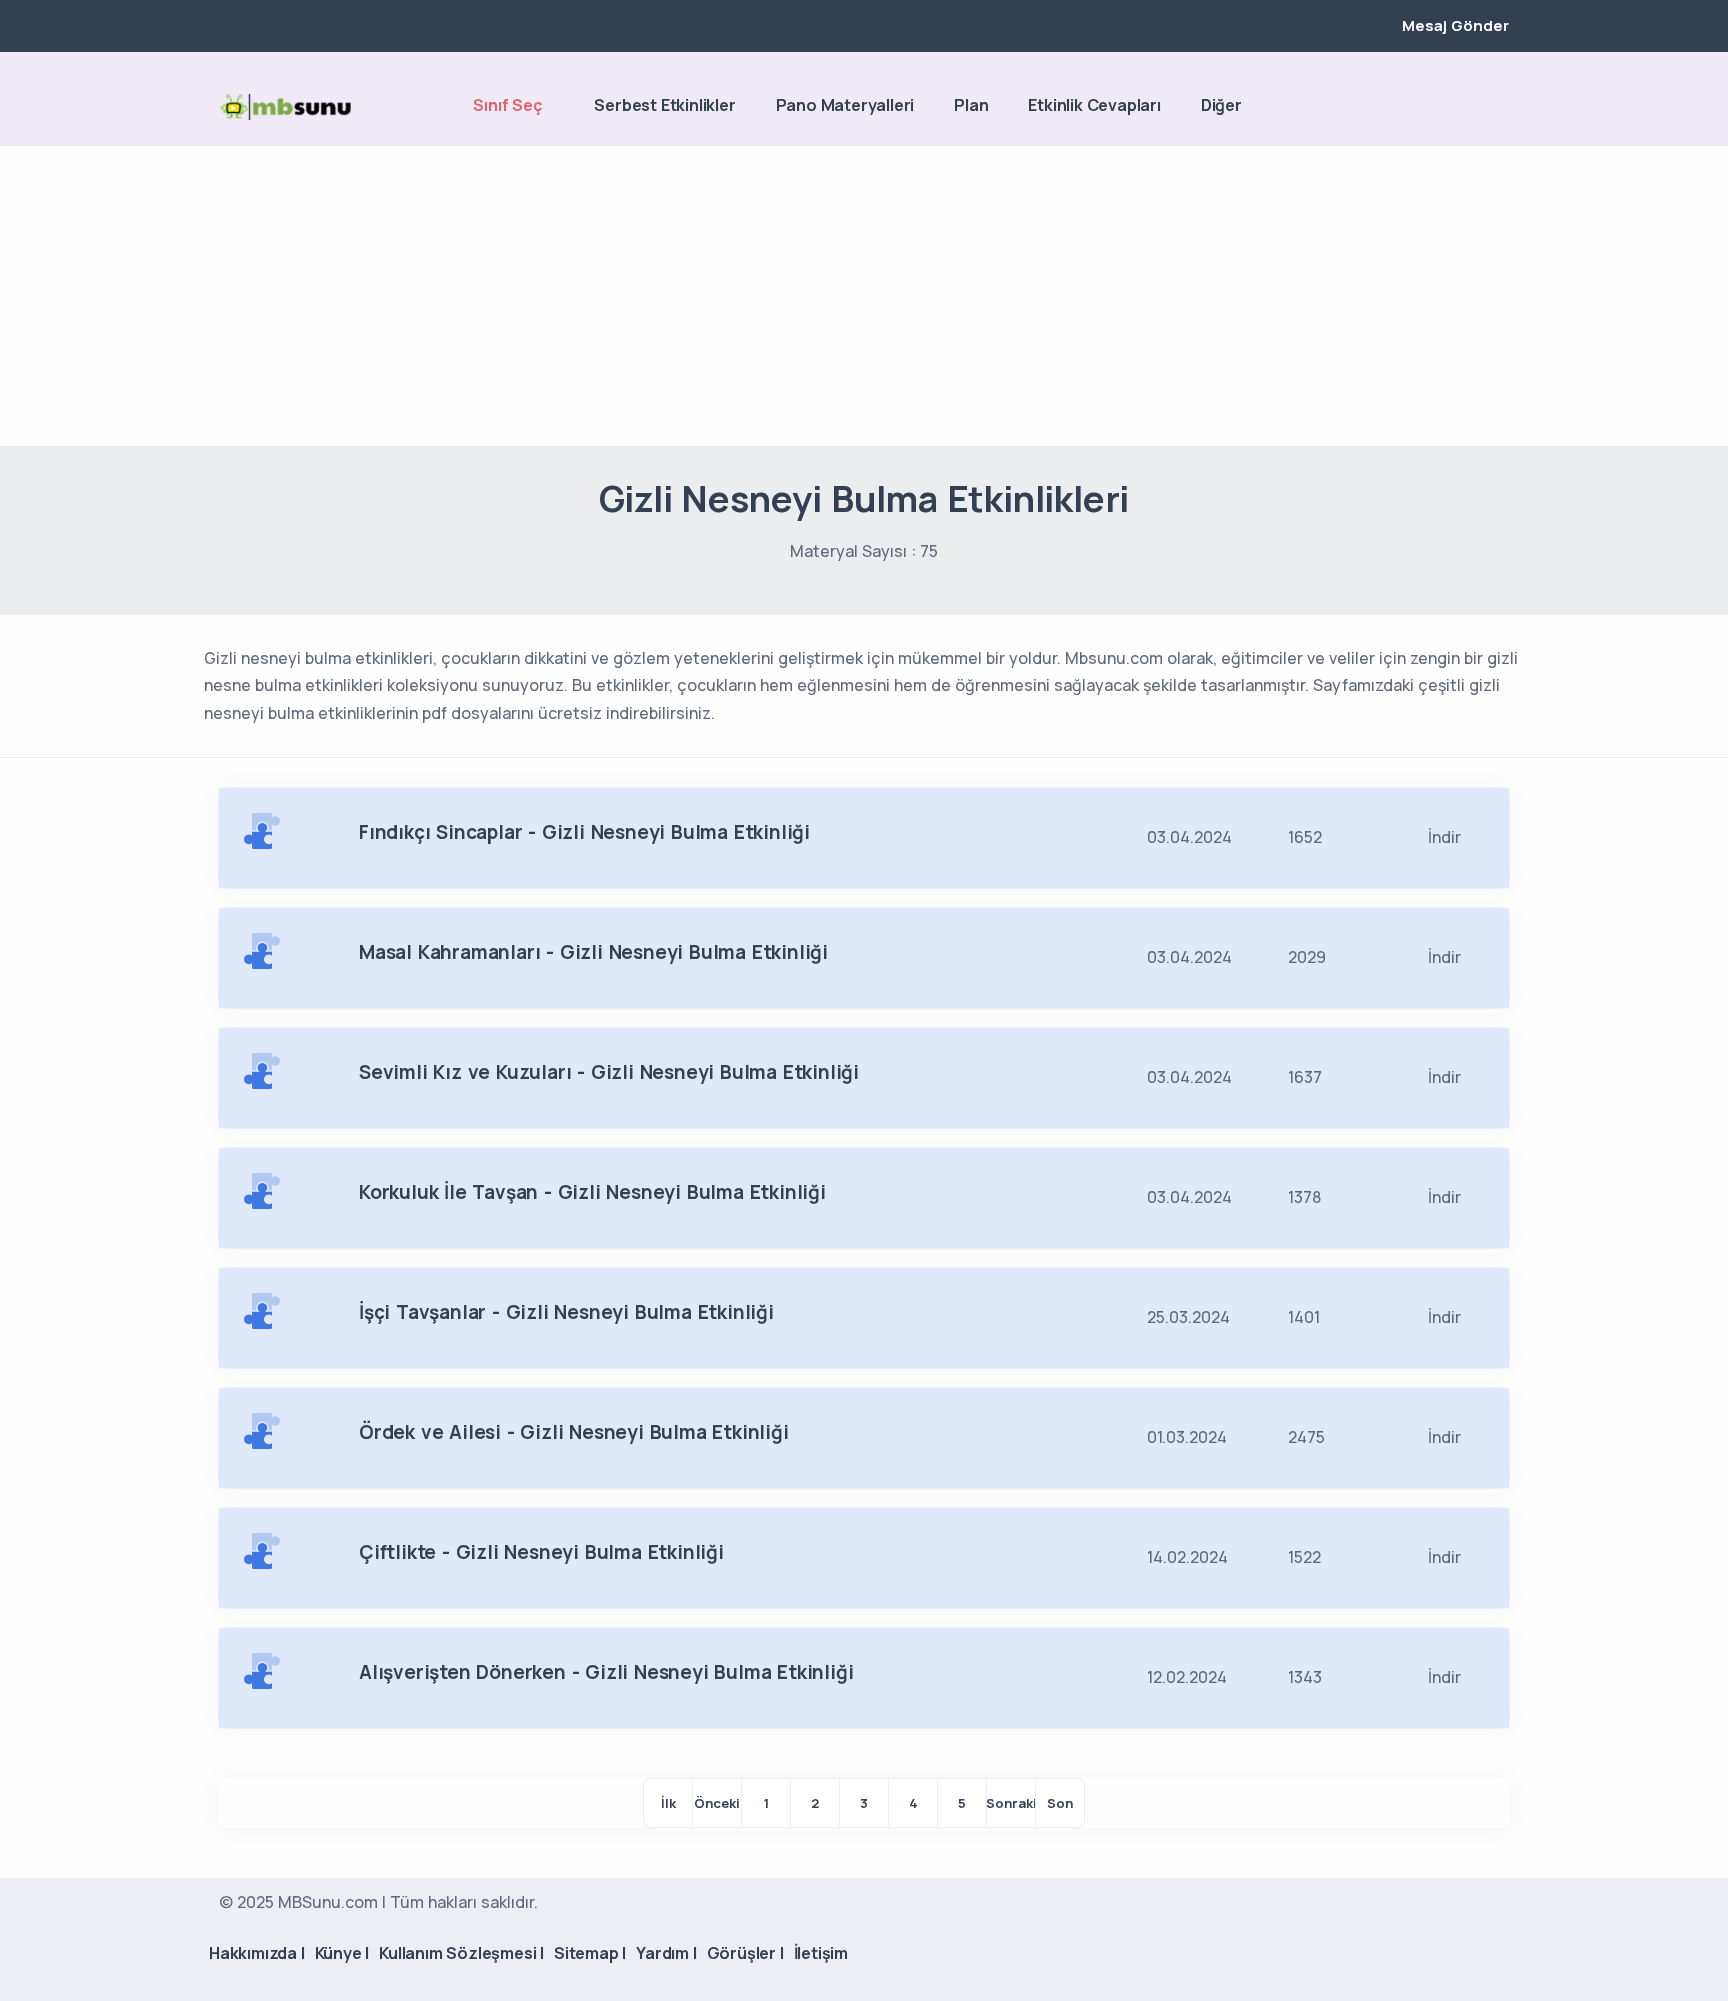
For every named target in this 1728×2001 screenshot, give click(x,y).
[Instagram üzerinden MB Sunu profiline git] (1465, 107)
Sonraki (1011, 1803)
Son (1060, 1803)
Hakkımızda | (257, 1953)
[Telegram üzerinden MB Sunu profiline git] (1431, 107)
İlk (668, 1803)
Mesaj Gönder (1455, 25)
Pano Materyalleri (845, 105)
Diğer (1221, 105)
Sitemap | (590, 1953)
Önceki (717, 1803)
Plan (971, 105)
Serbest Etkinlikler (664, 105)
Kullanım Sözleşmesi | (461, 1953)
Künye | (342, 1953)
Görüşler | (745, 1953)
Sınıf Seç (507, 105)
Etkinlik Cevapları (1094, 105)
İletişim (821, 1953)
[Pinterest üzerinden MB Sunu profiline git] (1499, 107)
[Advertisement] (864, 296)
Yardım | (666, 1953)
